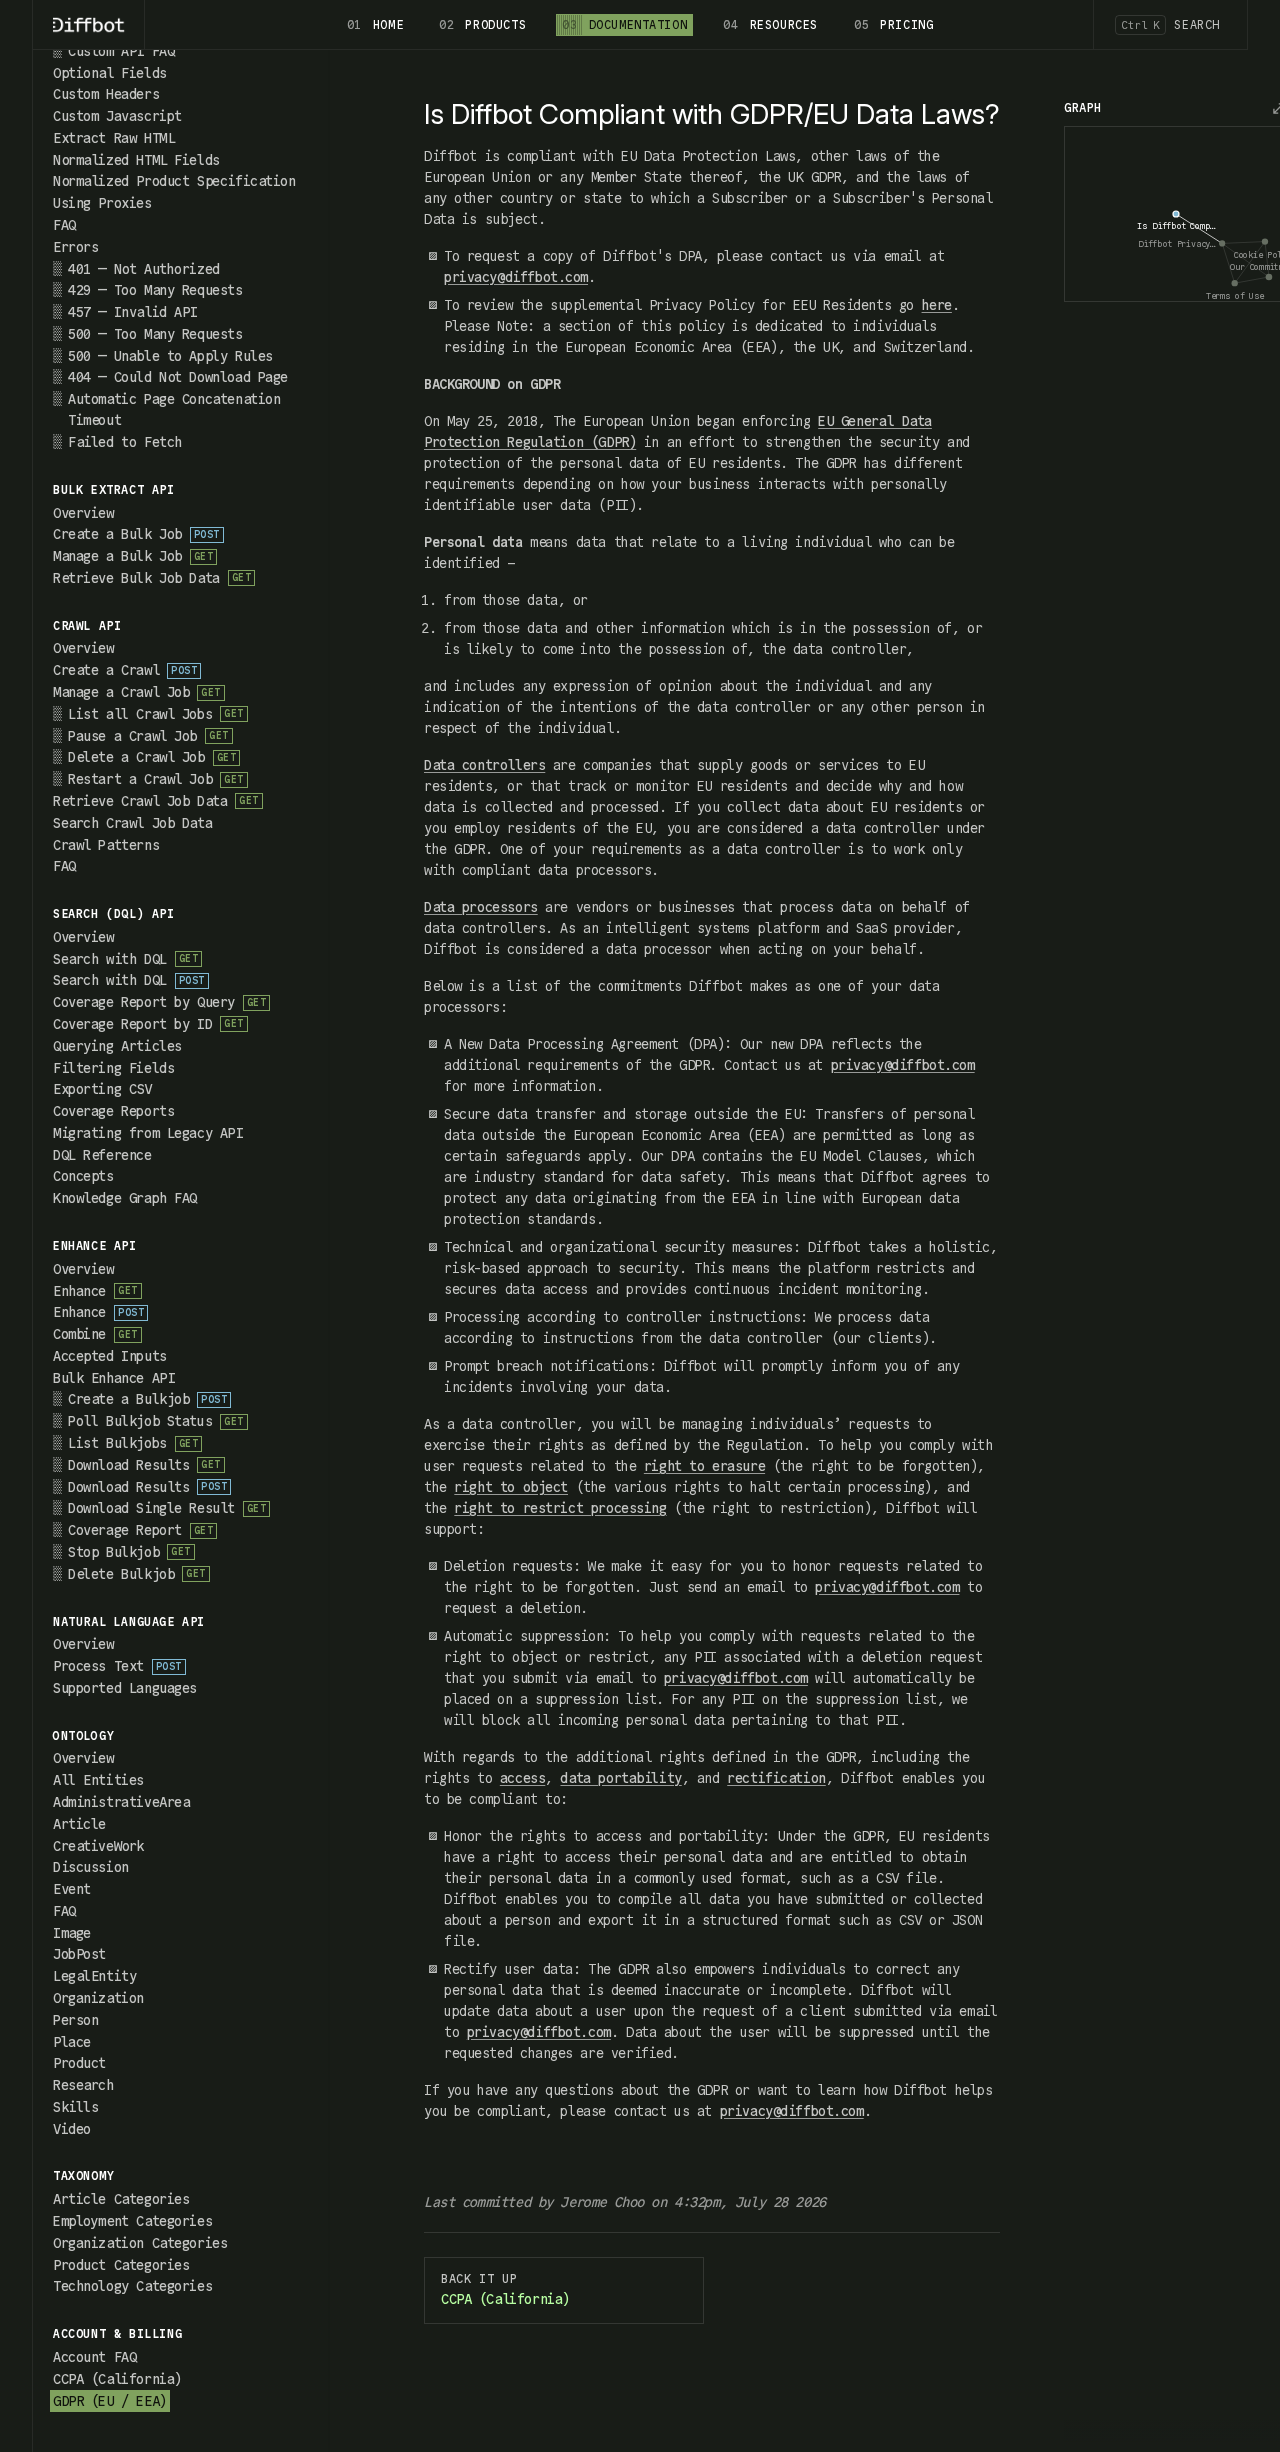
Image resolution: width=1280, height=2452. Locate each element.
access (522, 1778)
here (937, 305)
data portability (620, 1778)
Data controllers (484, 765)
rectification (776, 1778)
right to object (511, 1487)
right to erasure (704, 1466)
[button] (185, 247)
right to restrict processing (560, 1508)
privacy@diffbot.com (516, 277)
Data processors (481, 907)
